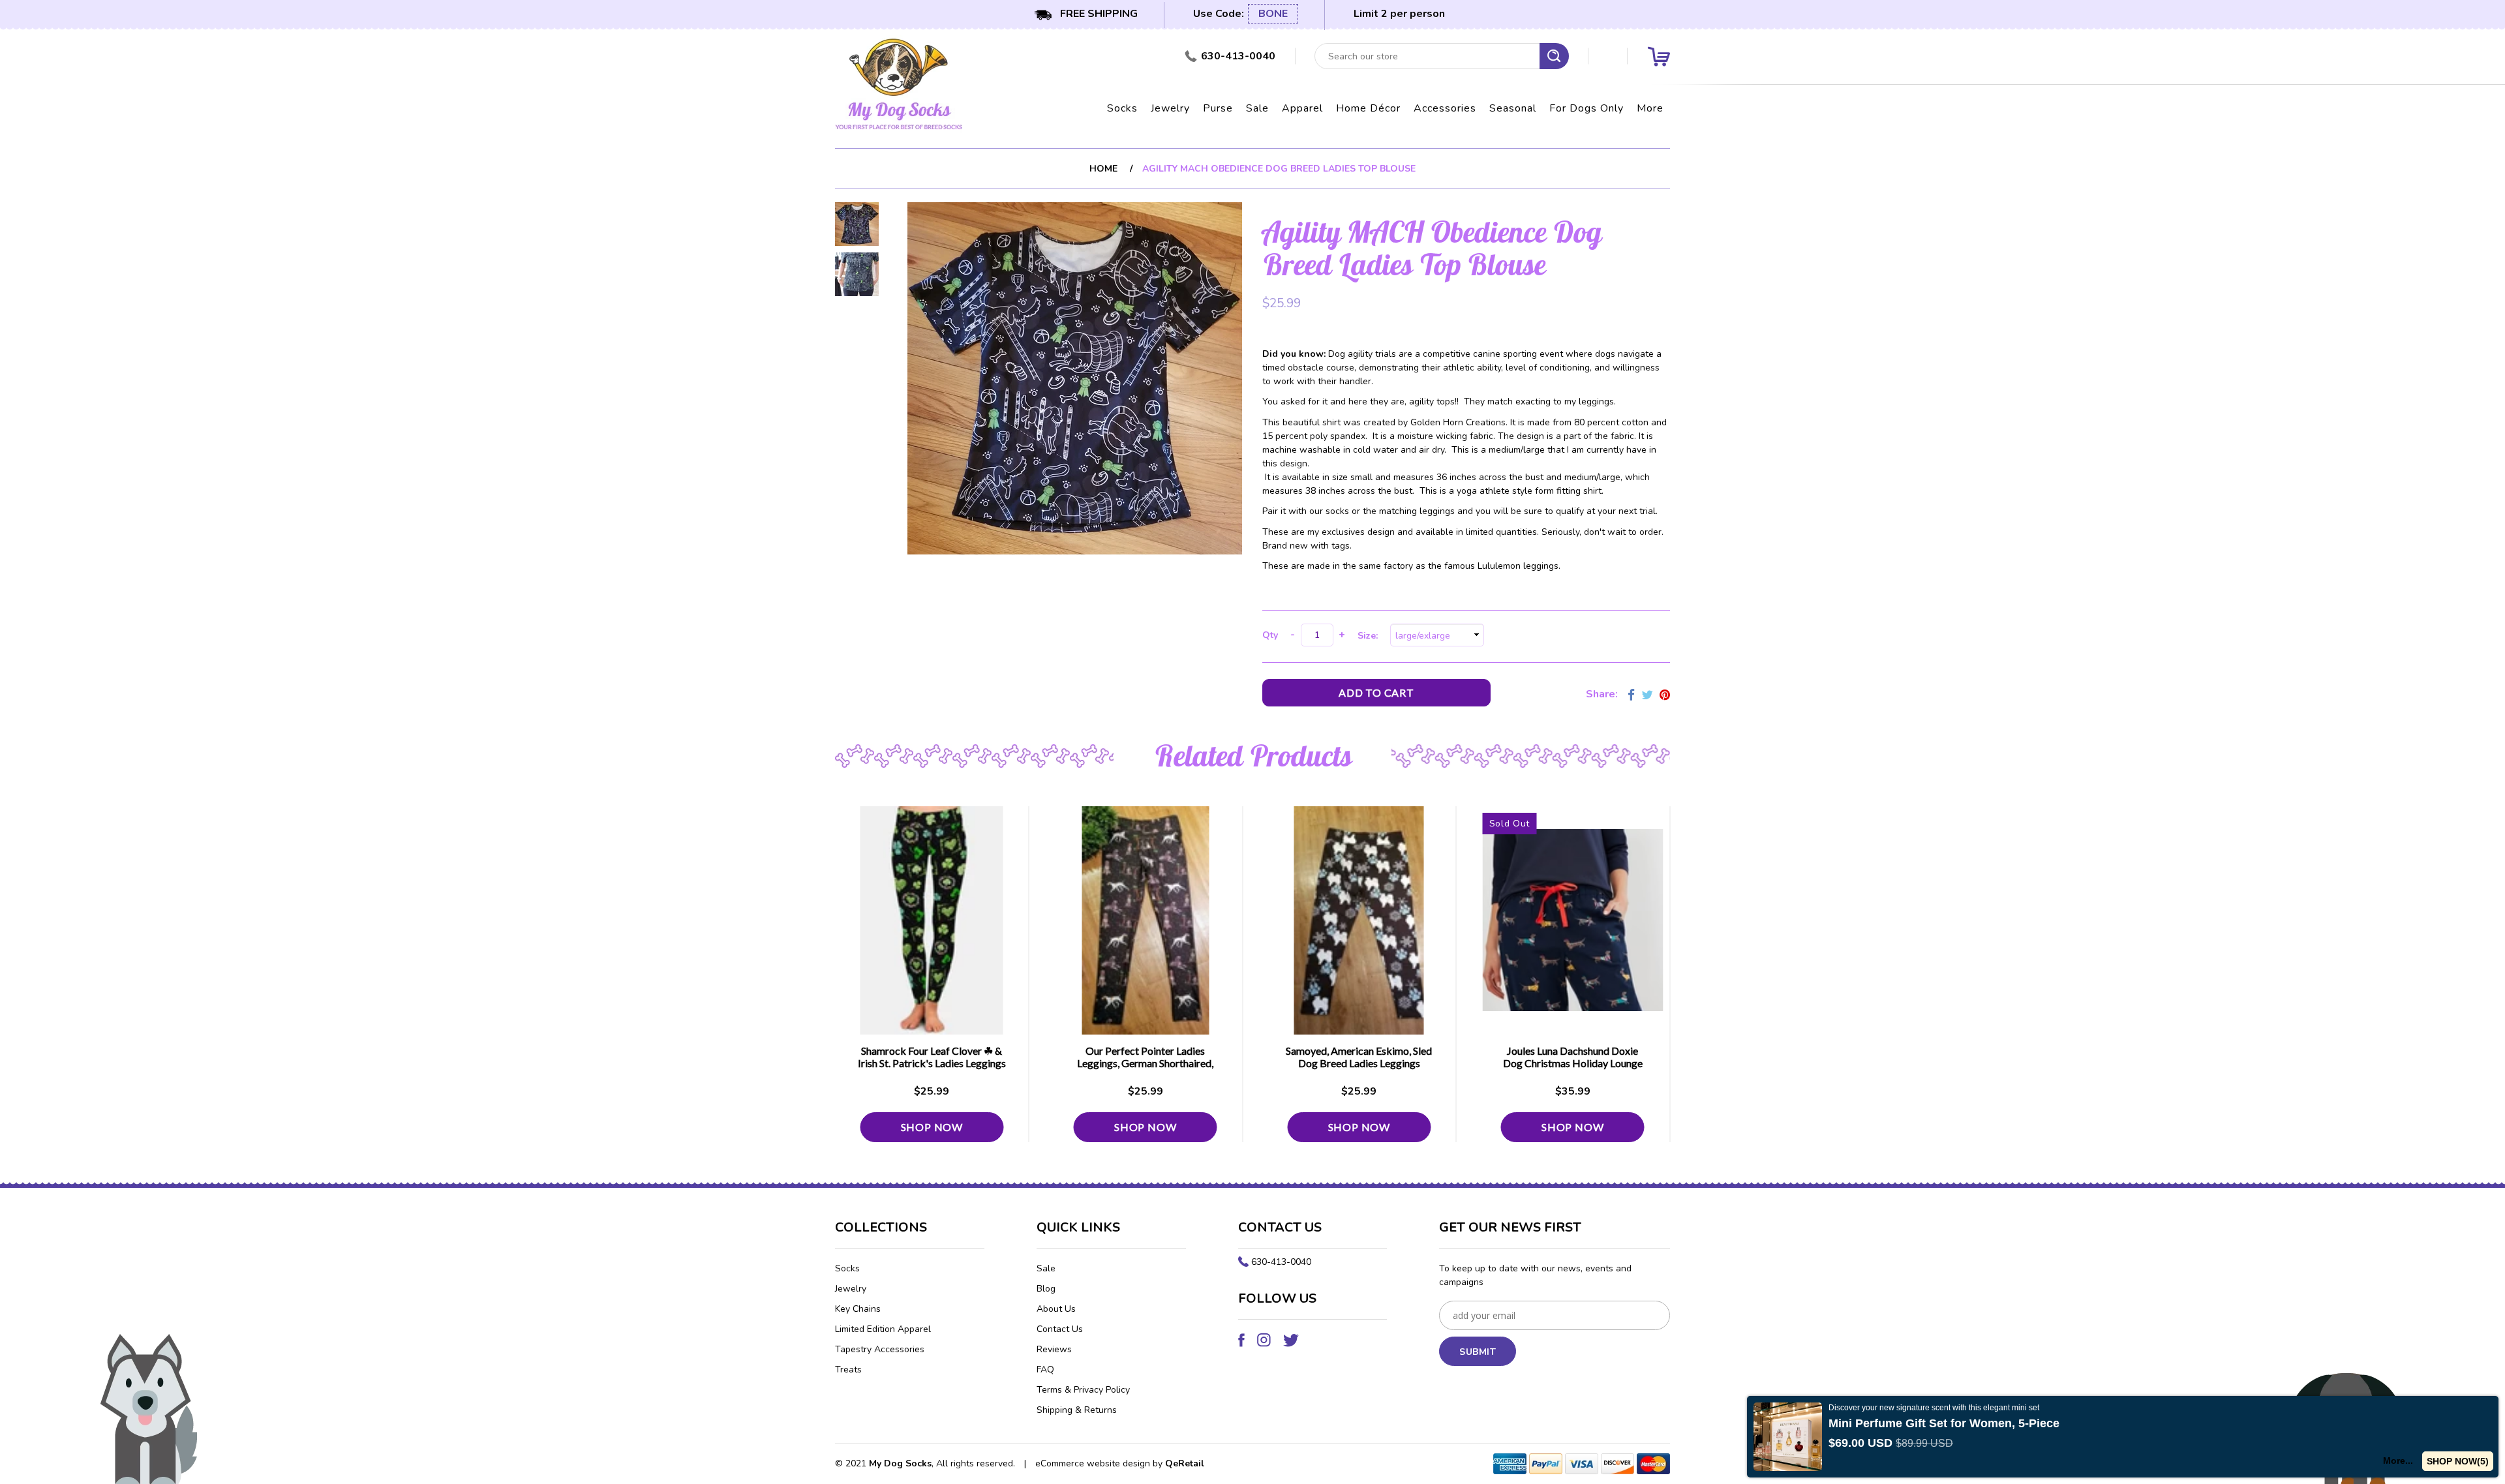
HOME (1103, 169)
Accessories (1445, 108)
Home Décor (1368, 108)
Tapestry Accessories (880, 1349)
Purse (1218, 108)
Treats (848, 1370)
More (1650, 108)
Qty (1270, 635)
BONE (1273, 14)
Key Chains (858, 1309)
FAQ (1045, 1370)
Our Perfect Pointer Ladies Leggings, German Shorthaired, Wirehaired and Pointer (1145, 1063)
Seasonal (1513, 108)
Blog (1046, 1289)
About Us (1056, 1309)
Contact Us (1060, 1329)
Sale (1257, 108)
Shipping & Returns (1077, 1410)
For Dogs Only (1586, 108)
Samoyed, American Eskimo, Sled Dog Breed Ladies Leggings (1359, 1057)
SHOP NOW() (2458, 1461)
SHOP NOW (932, 1127)
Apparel (1302, 108)
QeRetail (1185, 1463)
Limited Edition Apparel (883, 1329)
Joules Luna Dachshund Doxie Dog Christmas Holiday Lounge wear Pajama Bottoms (1573, 1063)
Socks (1122, 108)
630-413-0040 (1281, 1262)
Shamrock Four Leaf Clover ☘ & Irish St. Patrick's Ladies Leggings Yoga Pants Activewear (932, 1063)
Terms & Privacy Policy (1083, 1390)
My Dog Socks (900, 1463)
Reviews (1054, 1349)
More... (2398, 1461)
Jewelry (1170, 108)
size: (1370, 636)
